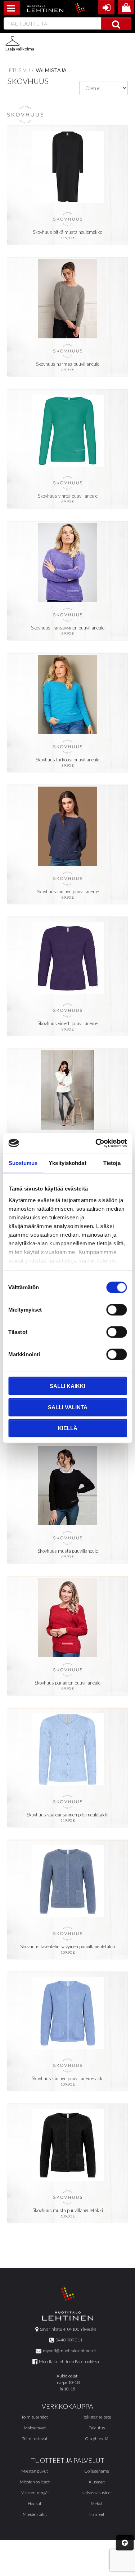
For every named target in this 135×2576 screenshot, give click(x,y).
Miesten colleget (35, 2482)
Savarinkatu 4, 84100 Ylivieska (67, 2329)
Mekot (97, 2503)
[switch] (116, 1310)
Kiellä (68, 1428)
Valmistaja (51, 70)
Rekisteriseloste (97, 2417)
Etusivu (19, 70)
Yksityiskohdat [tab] (67, 1163)
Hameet (97, 2514)
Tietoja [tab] (112, 1163)
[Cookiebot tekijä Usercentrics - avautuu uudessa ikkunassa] (96, 1143)
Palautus (97, 2428)
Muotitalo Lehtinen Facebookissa (68, 2361)
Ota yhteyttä (97, 2439)
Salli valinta (68, 1407)
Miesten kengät (35, 2493)
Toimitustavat (35, 2439)
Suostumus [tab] (23, 1163)
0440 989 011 (68, 2340)
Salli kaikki (67, 1386)
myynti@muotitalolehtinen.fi (69, 2351)
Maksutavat (35, 2428)
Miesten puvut (35, 2471)
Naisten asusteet (97, 2493)
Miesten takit (35, 2514)
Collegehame (97, 2471)
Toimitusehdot (35, 2417)
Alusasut (97, 2482)
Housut (35, 2503)
